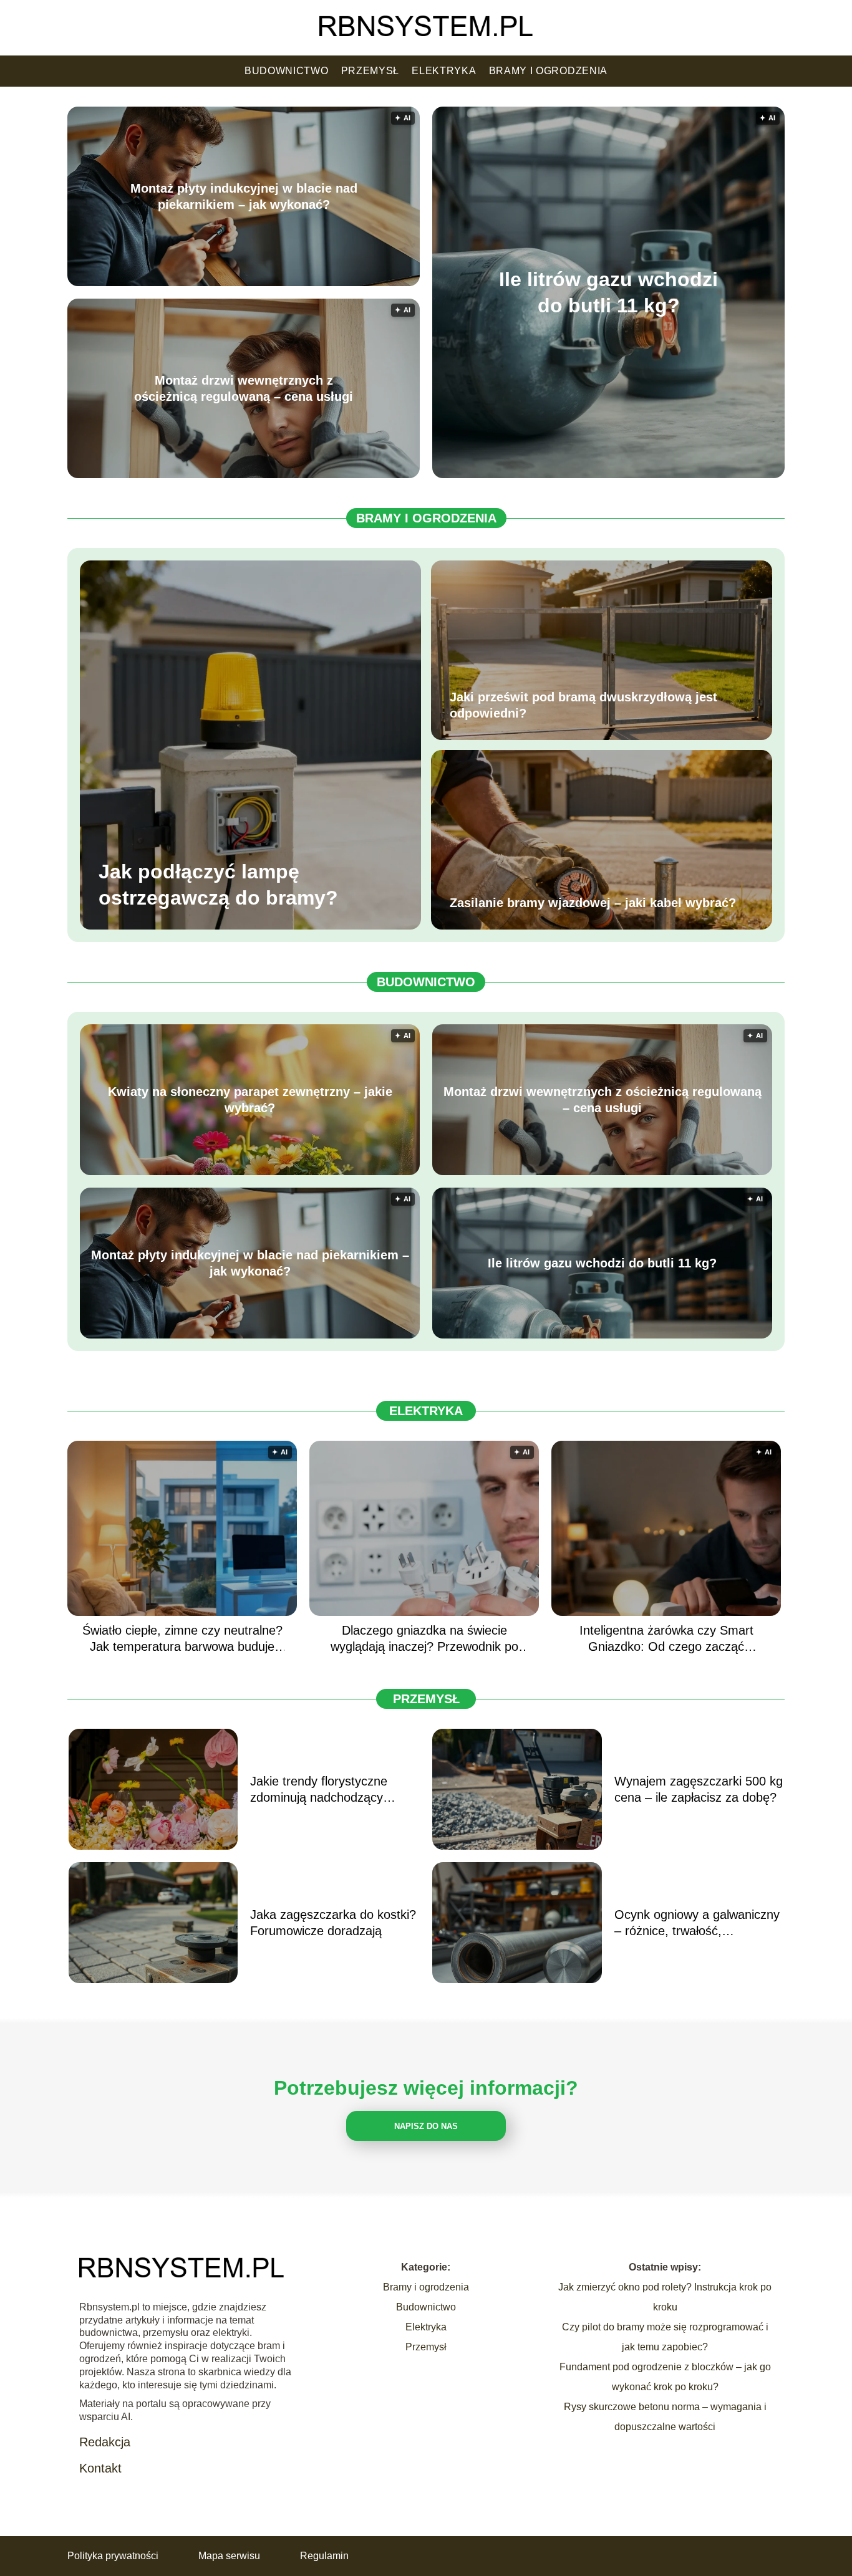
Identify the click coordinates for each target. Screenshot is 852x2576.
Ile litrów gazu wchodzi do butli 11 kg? (608, 292)
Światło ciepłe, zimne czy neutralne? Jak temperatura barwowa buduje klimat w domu (182, 1639)
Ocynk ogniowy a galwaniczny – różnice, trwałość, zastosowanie (697, 1923)
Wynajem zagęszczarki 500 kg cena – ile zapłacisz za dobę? (699, 1789)
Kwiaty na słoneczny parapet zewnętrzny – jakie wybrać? (250, 1100)
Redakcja (105, 2442)
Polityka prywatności (113, 2556)
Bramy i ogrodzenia (549, 71)
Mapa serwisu (229, 2556)
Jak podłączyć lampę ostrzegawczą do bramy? (218, 885)
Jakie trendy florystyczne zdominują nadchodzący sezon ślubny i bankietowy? (326, 1790)
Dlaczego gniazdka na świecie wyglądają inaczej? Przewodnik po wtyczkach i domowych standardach (424, 1639)
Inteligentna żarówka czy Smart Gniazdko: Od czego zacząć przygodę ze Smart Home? (666, 1639)
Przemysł (370, 71)
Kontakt (100, 2468)
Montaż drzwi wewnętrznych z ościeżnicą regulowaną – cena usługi (244, 388)
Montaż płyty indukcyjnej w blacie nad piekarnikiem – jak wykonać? (244, 196)
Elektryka (444, 71)
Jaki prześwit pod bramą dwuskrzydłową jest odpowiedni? (583, 705)
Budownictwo (287, 71)
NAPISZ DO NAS (426, 2126)
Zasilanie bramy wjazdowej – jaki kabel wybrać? (593, 903)
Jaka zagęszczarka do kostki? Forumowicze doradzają (333, 1923)
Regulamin (324, 2556)
